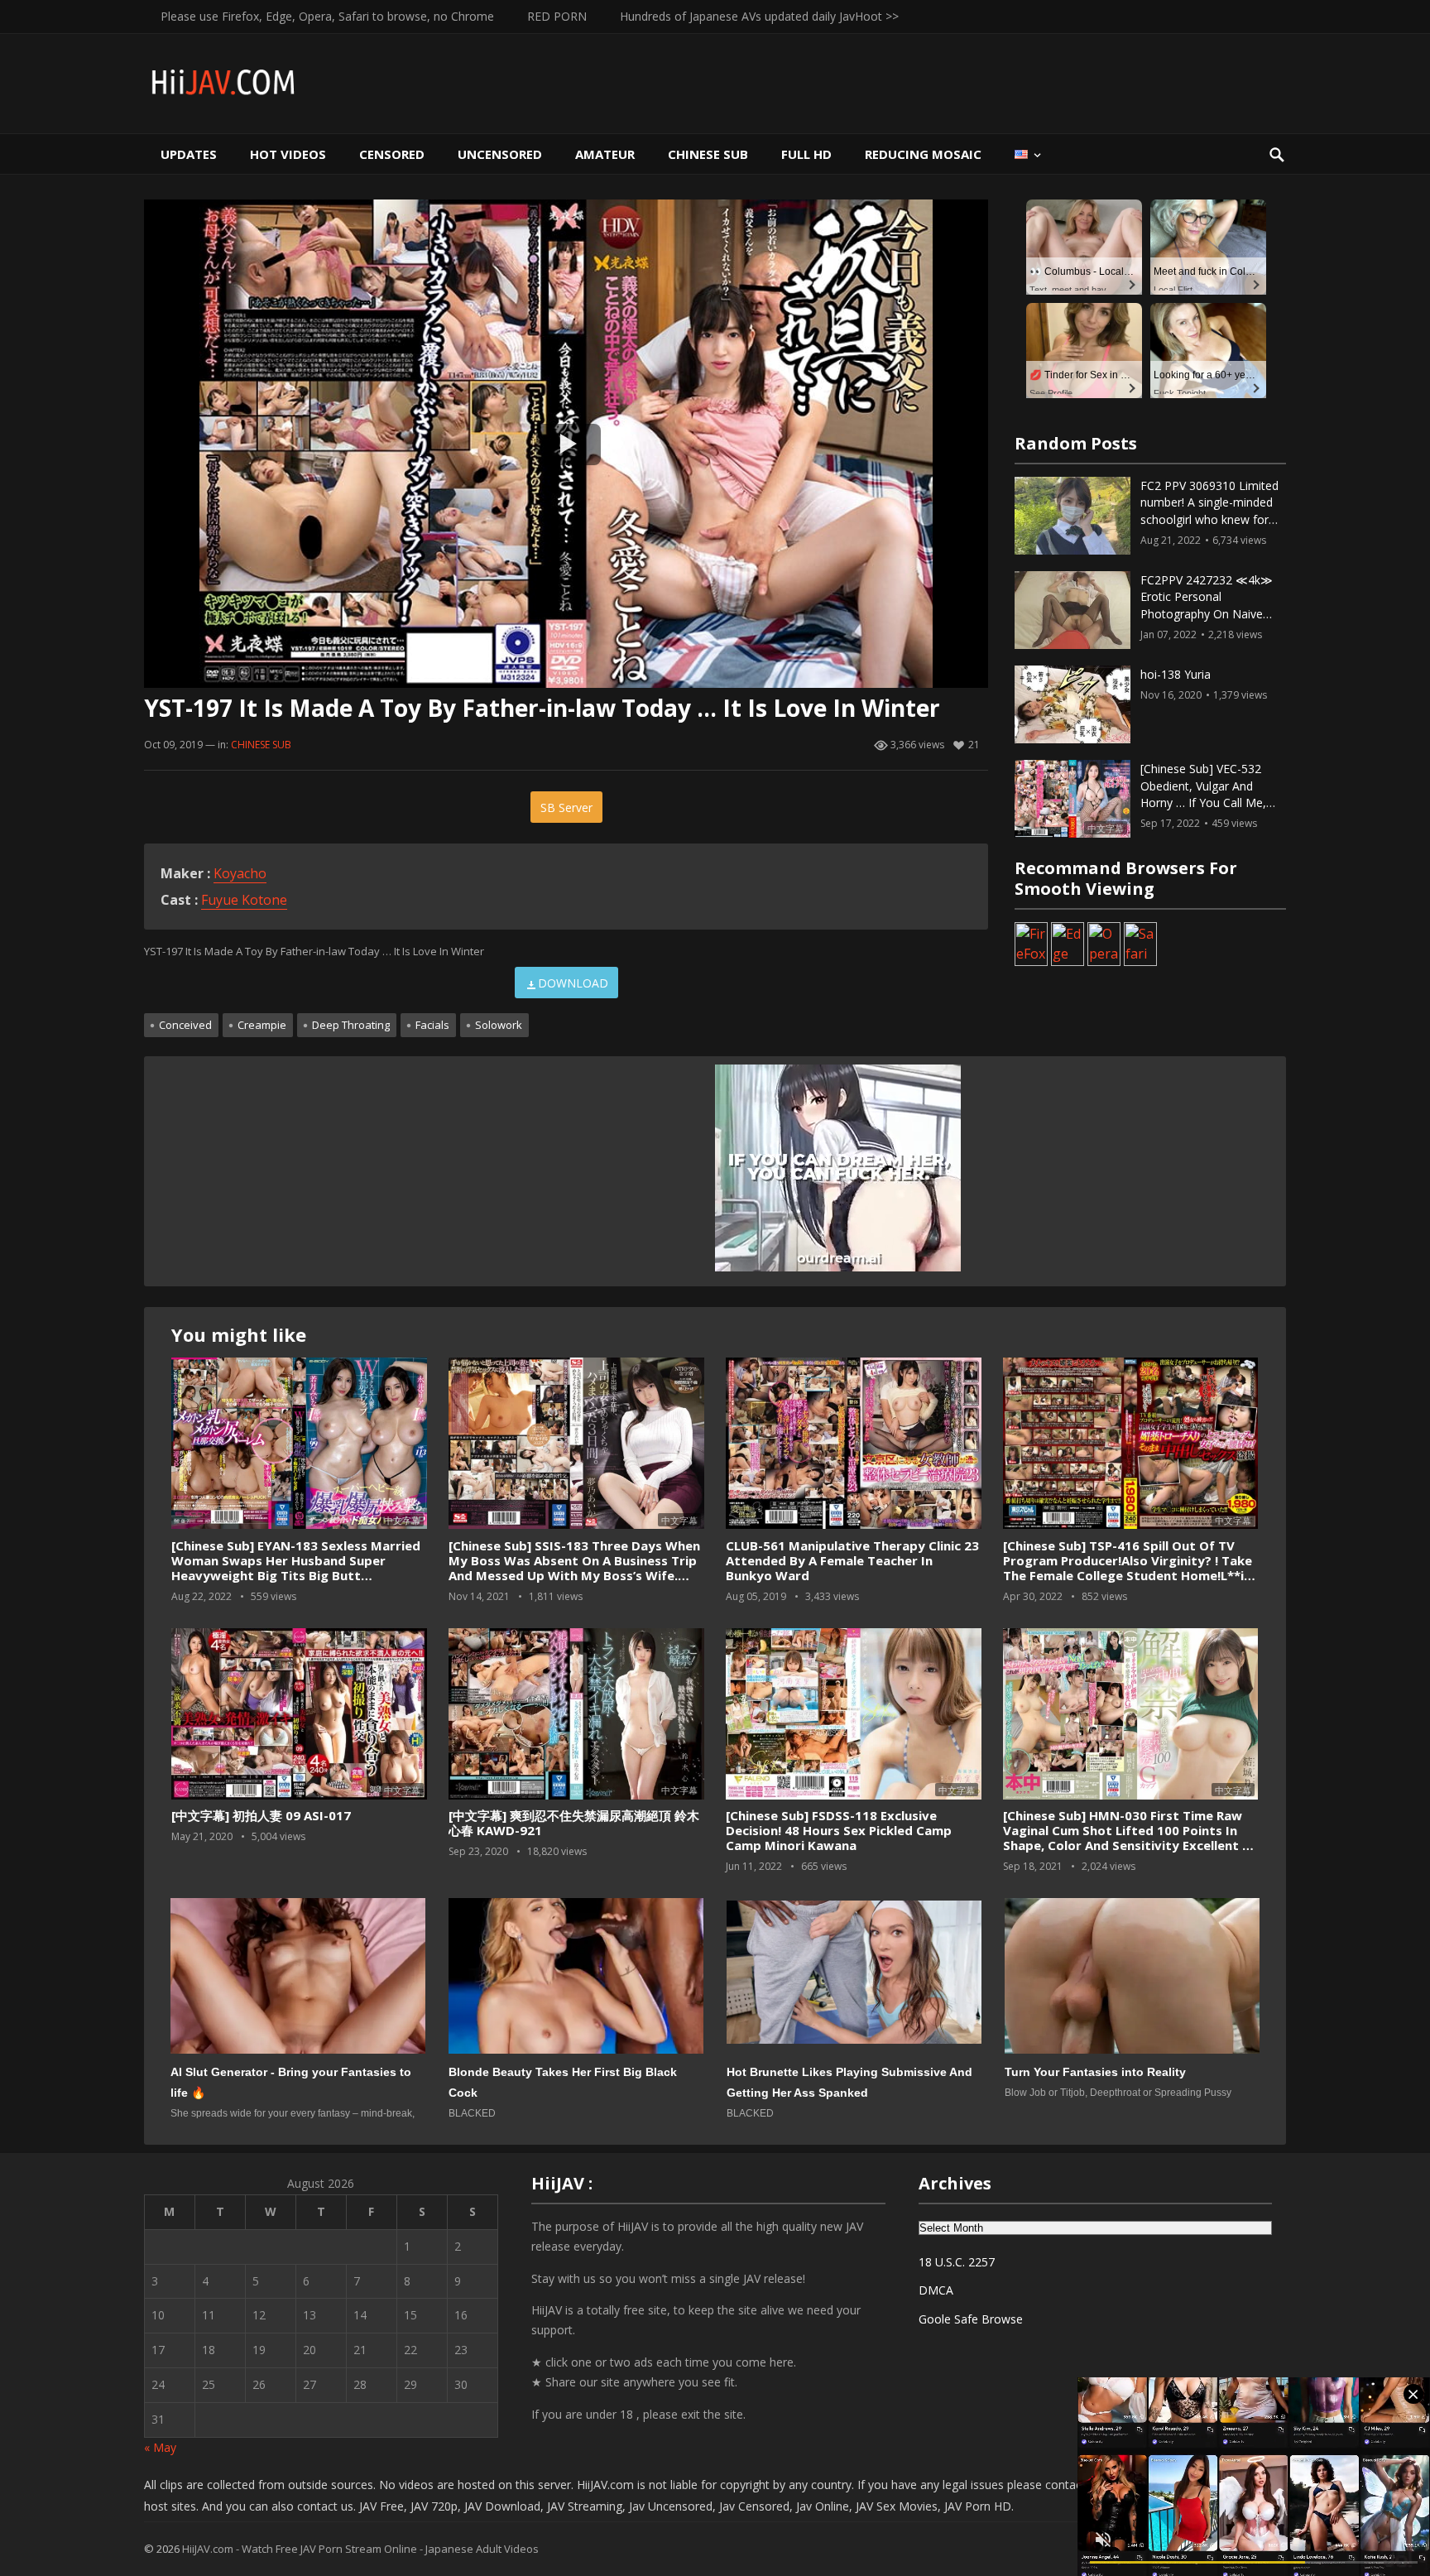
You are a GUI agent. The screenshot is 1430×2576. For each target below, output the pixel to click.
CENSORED (392, 154)
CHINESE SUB (708, 154)
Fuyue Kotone (244, 900)
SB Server (566, 807)
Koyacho (240, 873)
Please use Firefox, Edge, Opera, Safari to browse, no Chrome (327, 16)
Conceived (185, 1025)
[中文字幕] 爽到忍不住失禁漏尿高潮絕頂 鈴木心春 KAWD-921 (574, 1823)
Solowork (499, 1025)
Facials (432, 1025)
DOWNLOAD (573, 983)
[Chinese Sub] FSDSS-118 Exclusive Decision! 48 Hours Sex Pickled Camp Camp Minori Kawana (839, 1830)
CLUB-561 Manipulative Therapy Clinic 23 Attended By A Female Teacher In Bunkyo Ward (852, 1560)
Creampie (262, 1025)
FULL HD (806, 154)
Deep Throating (351, 1025)
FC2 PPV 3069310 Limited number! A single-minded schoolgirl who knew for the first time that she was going (1211, 520)
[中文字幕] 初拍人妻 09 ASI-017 (261, 1815)
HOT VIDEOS (288, 154)
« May (160, 2447)
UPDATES (189, 154)
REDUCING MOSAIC (923, 154)
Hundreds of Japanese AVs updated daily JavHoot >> (759, 16)
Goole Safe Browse (971, 2319)
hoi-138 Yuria (1176, 674)
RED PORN (557, 16)
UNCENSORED (500, 154)
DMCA (936, 2290)
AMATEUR (605, 154)
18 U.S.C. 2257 (957, 2262)
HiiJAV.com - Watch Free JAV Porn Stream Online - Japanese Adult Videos (360, 2549)
